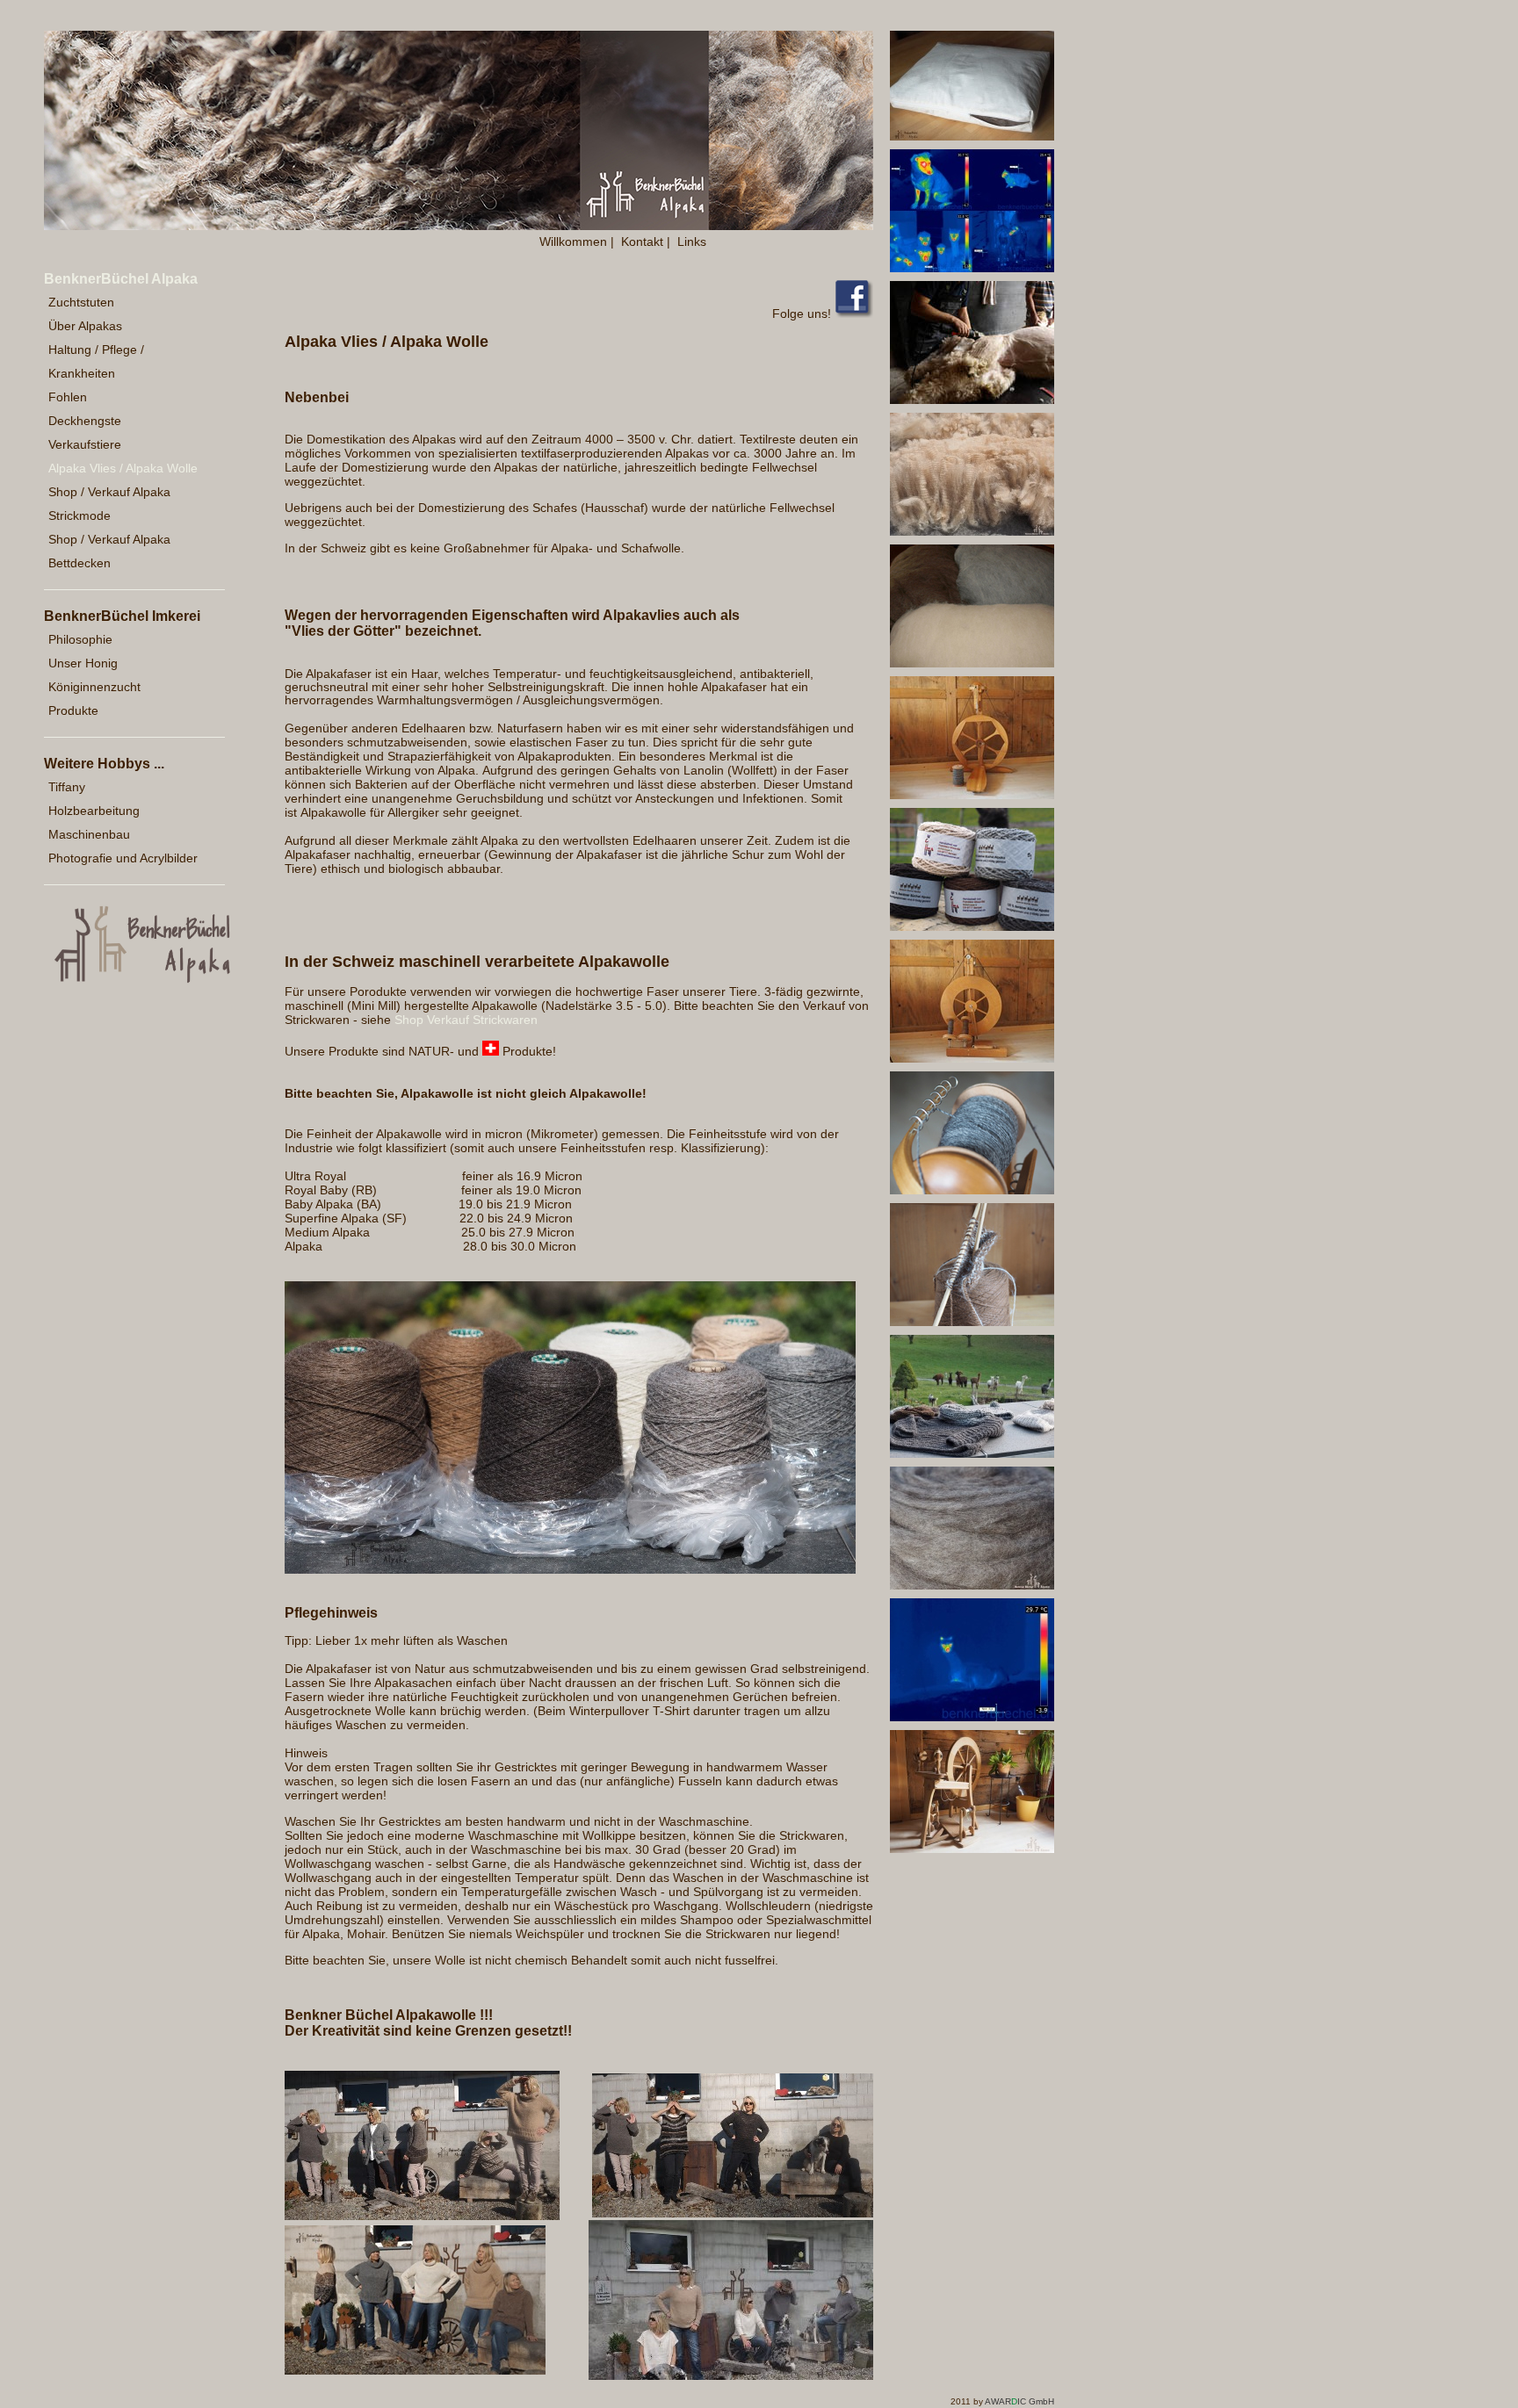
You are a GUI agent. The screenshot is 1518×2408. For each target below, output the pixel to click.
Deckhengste (85, 421)
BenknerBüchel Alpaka (121, 279)
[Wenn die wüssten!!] (972, 1453)
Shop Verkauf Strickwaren (466, 1020)
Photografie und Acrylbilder (123, 858)
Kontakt (642, 242)
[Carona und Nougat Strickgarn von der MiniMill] (972, 1322)
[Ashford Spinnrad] (972, 1849)
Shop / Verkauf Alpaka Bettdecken (109, 551)
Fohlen (68, 397)
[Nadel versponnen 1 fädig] (972, 1190)
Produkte (73, 710)
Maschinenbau (89, 834)
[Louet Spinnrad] (972, 1058)
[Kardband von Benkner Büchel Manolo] (972, 1585)
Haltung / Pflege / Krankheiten (96, 361)
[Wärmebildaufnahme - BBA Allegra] (972, 1717)
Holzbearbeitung (94, 811)
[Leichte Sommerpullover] (731, 2376)
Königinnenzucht (94, 687)
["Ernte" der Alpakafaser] (972, 400)
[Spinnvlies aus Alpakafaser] (972, 663)
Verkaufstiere (85, 444)
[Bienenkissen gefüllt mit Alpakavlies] (972, 136)
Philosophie (80, 639)
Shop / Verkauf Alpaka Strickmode (109, 504)
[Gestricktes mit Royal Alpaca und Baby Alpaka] (422, 2216)
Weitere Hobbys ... (104, 764)
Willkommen (573, 242)
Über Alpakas (85, 326)
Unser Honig (83, 663)
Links (692, 242)
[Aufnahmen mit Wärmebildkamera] (972, 268)
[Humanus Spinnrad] (972, 795)
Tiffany (67, 787)
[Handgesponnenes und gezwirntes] (972, 926)
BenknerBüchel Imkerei (122, 616)
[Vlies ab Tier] (972, 531)
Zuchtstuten (81, 302)
